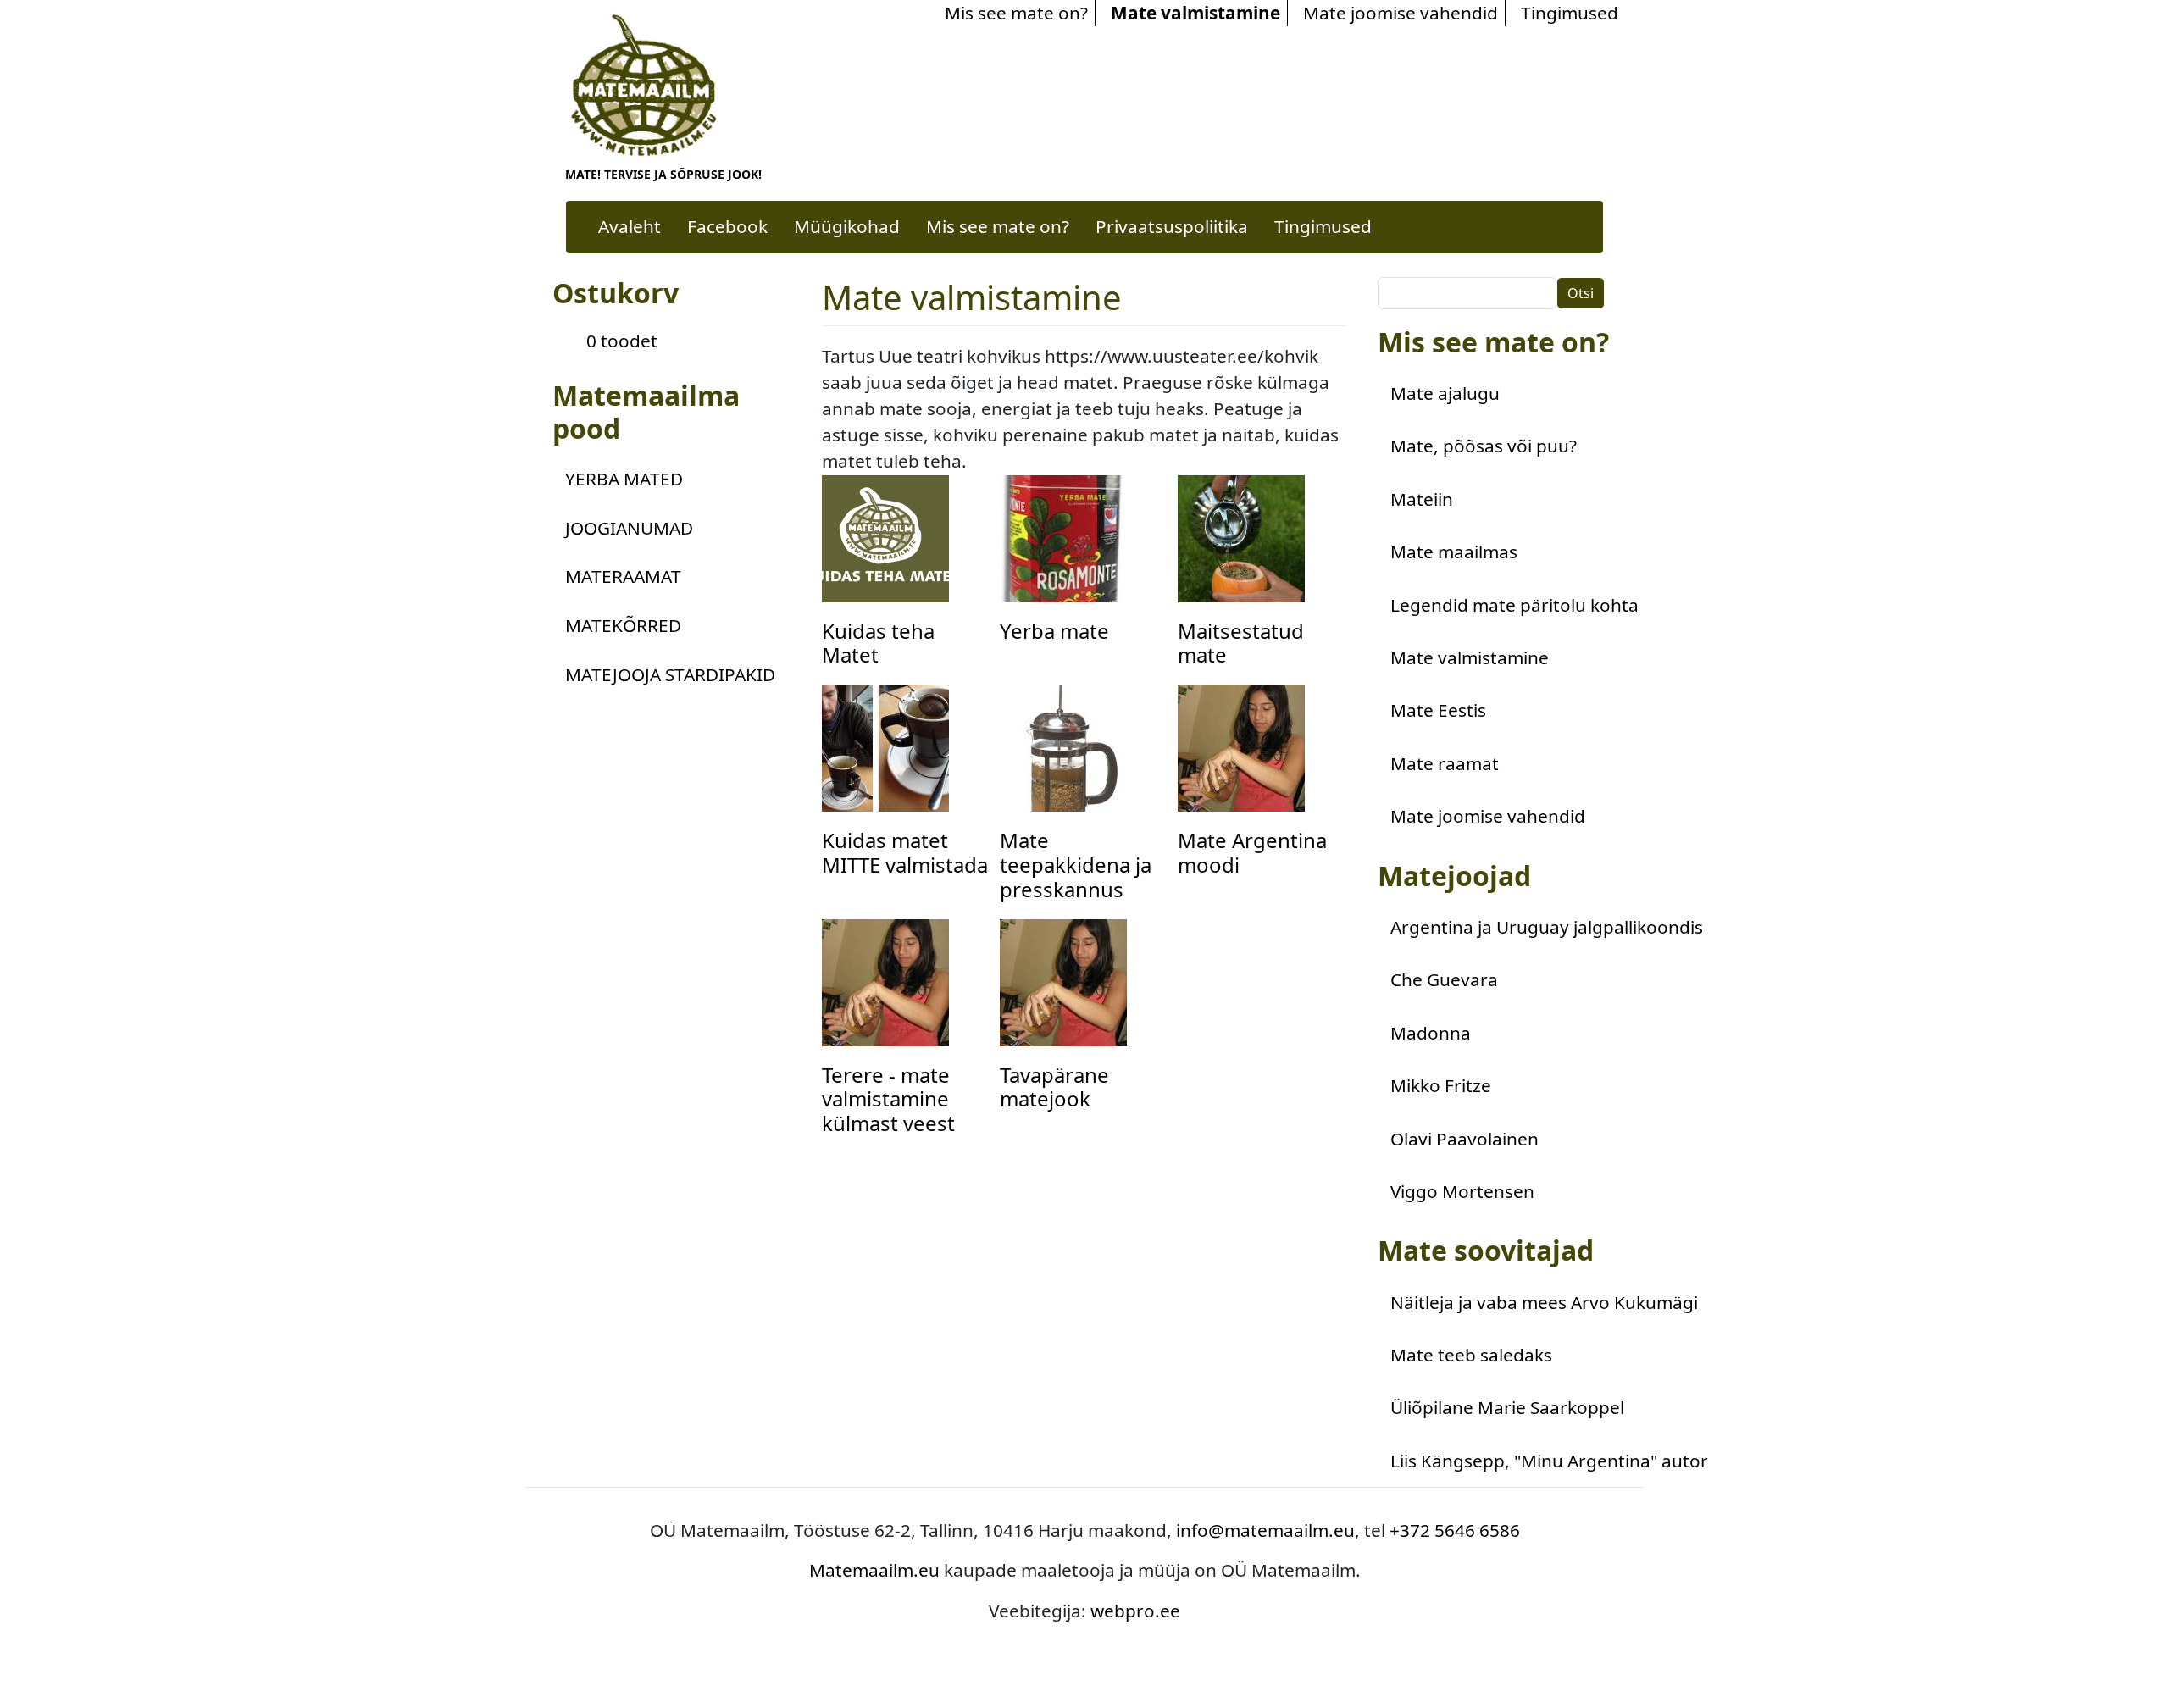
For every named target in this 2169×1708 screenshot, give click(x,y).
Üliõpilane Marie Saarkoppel (1507, 1407)
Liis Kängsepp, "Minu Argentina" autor (1549, 1461)
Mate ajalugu (1445, 393)
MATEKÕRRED (623, 625)
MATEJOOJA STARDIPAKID (670, 674)
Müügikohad (847, 226)
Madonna (1431, 1033)
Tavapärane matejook (1054, 1087)
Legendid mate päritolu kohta (1514, 605)
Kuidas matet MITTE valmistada (905, 852)
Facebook (727, 226)
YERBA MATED (624, 479)
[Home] (649, 84)
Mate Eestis (1438, 710)
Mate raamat (1445, 763)
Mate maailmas (1454, 552)
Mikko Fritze (1441, 1085)
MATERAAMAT (623, 576)
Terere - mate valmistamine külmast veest (888, 1099)
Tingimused (1570, 13)
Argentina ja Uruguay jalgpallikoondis (1547, 927)
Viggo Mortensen (1462, 1191)
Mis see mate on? (1016, 13)
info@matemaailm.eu (1265, 1530)
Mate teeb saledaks (1471, 1355)
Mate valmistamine (1195, 13)
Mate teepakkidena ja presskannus (1076, 865)
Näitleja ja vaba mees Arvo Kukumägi (1544, 1302)
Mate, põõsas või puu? (1484, 446)
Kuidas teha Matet (878, 643)
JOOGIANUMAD (629, 528)
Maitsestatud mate (1241, 643)
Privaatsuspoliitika (1172, 226)
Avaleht (630, 226)
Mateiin (1422, 499)
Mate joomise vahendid (1401, 13)
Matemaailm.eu (874, 1570)
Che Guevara (1444, 979)
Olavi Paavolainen (1464, 1139)
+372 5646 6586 (1455, 1530)
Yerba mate (1054, 631)
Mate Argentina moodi (1252, 852)
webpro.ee (1135, 1611)
